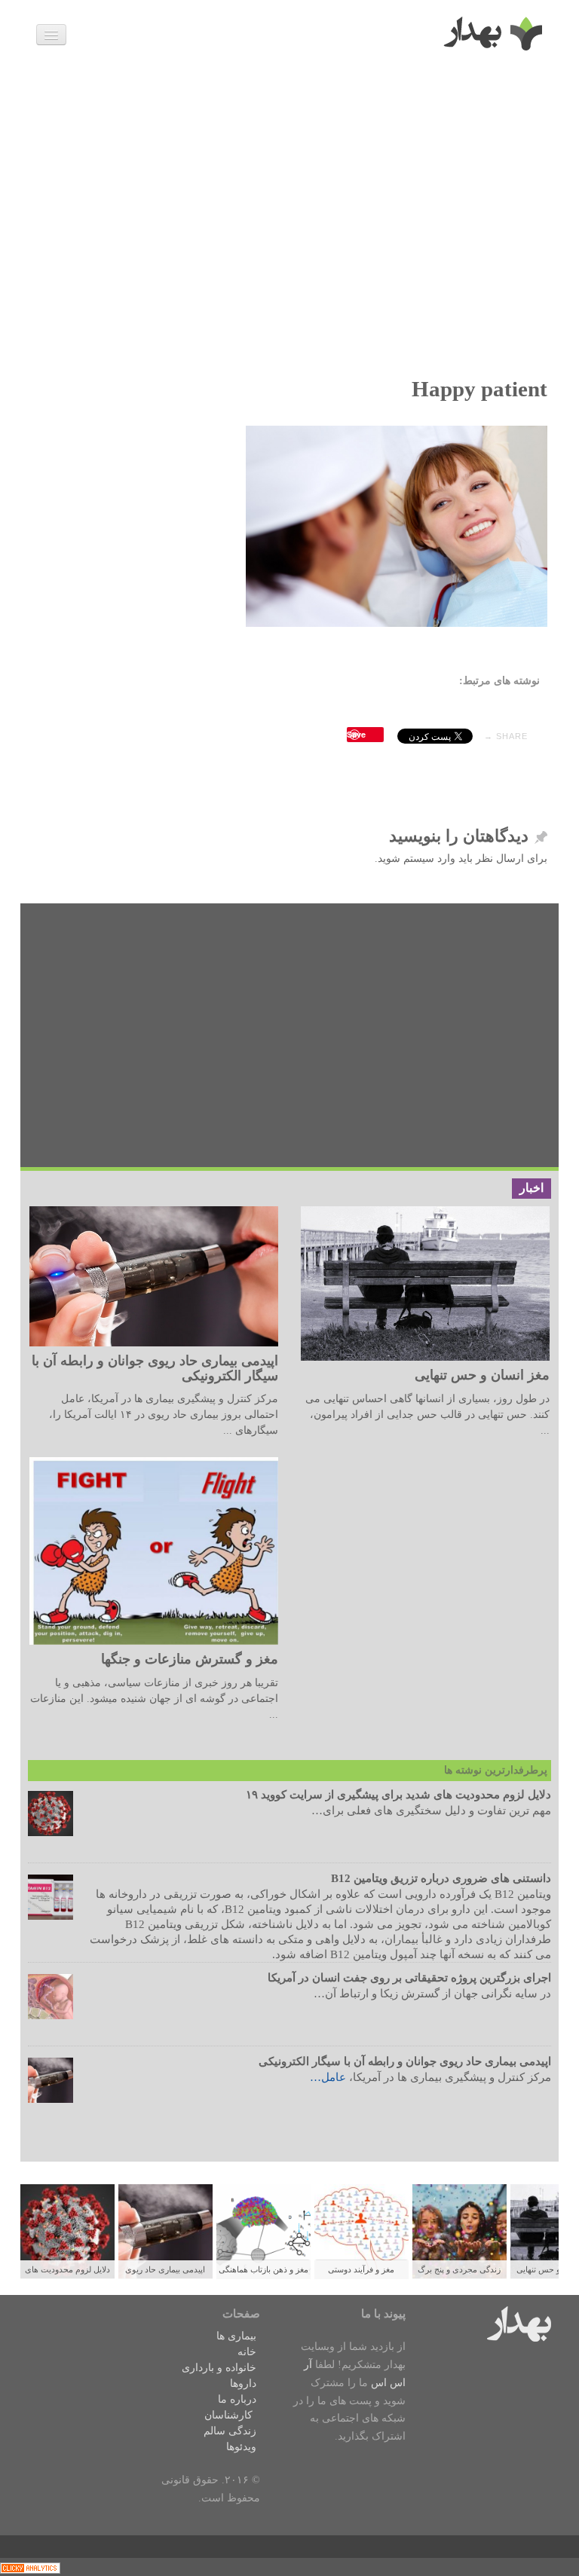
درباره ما (237, 2399)
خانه (247, 2352)
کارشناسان (228, 2415)
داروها (243, 2383)
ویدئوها (241, 2447)
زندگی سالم (230, 2431)
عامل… (328, 2077)
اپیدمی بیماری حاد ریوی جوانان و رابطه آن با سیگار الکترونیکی (155, 1368)
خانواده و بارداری (219, 2368)
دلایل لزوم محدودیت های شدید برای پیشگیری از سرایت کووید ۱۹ (398, 1795)
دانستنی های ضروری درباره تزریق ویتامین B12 (441, 1878)
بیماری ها (236, 2336)
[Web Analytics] (30, 2567)
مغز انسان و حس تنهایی (482, 1375)
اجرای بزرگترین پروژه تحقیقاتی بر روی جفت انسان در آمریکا (409, 1978)
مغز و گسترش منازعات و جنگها (190, 1659)
